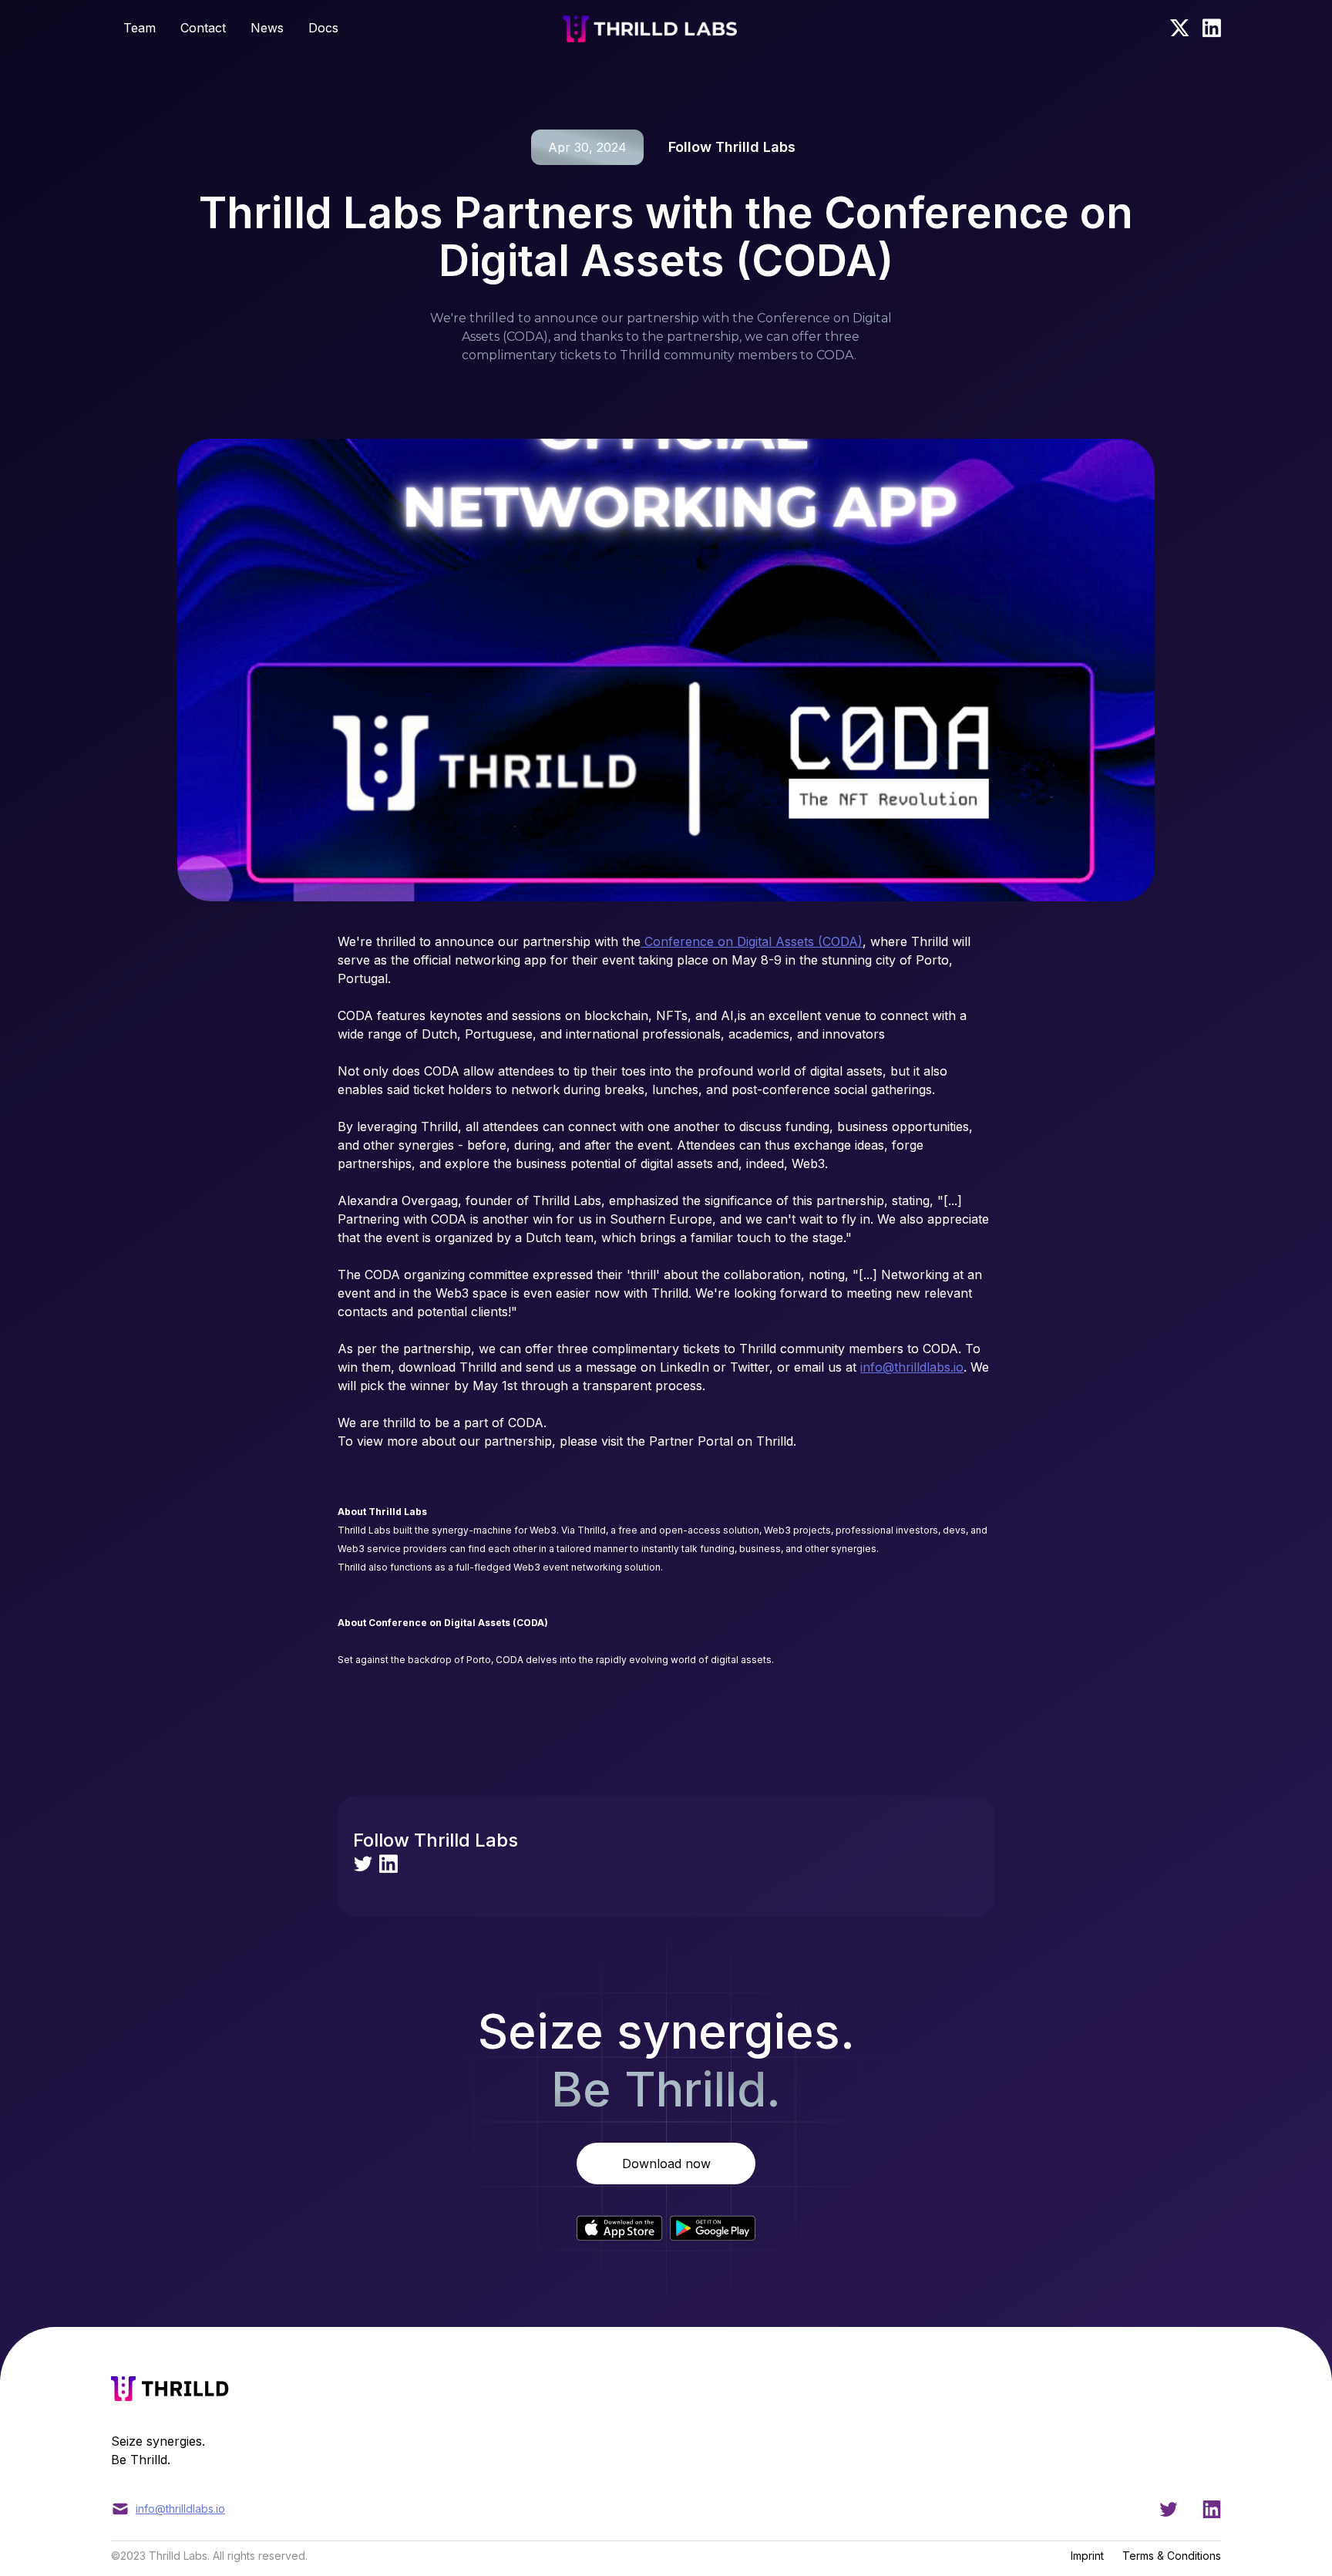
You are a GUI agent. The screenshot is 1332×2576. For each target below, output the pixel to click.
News (267, 28)
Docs (323, 28)
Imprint (1087, 2556)
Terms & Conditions (1172, 2556)
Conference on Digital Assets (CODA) (752, 941)
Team (140, 28)
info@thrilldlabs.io (912, 1367)
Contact (203, 28)
